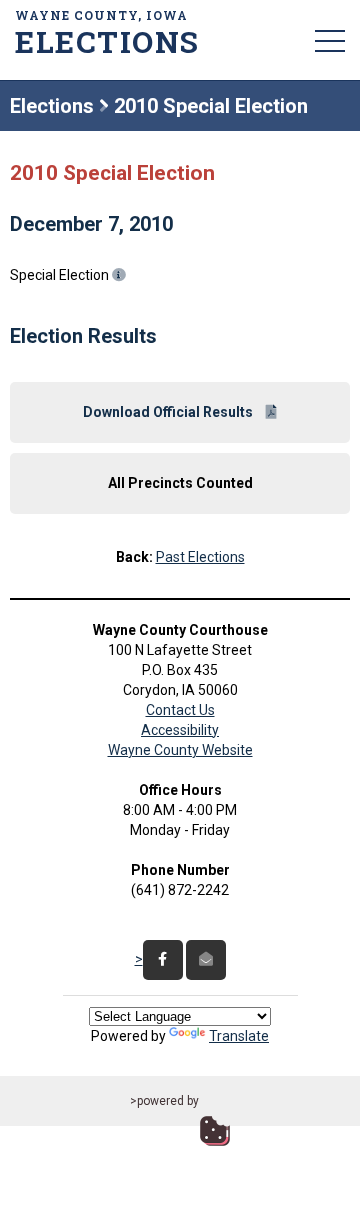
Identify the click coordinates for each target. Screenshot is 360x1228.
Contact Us (180, 710)
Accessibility (180, 730)
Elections (52, 106)
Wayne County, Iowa (105, 32)
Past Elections (200, 557)
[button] (330, 40)
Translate (239, 1036)
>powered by (164, 1101)
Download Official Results (169, 412)
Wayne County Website (180, 750)
